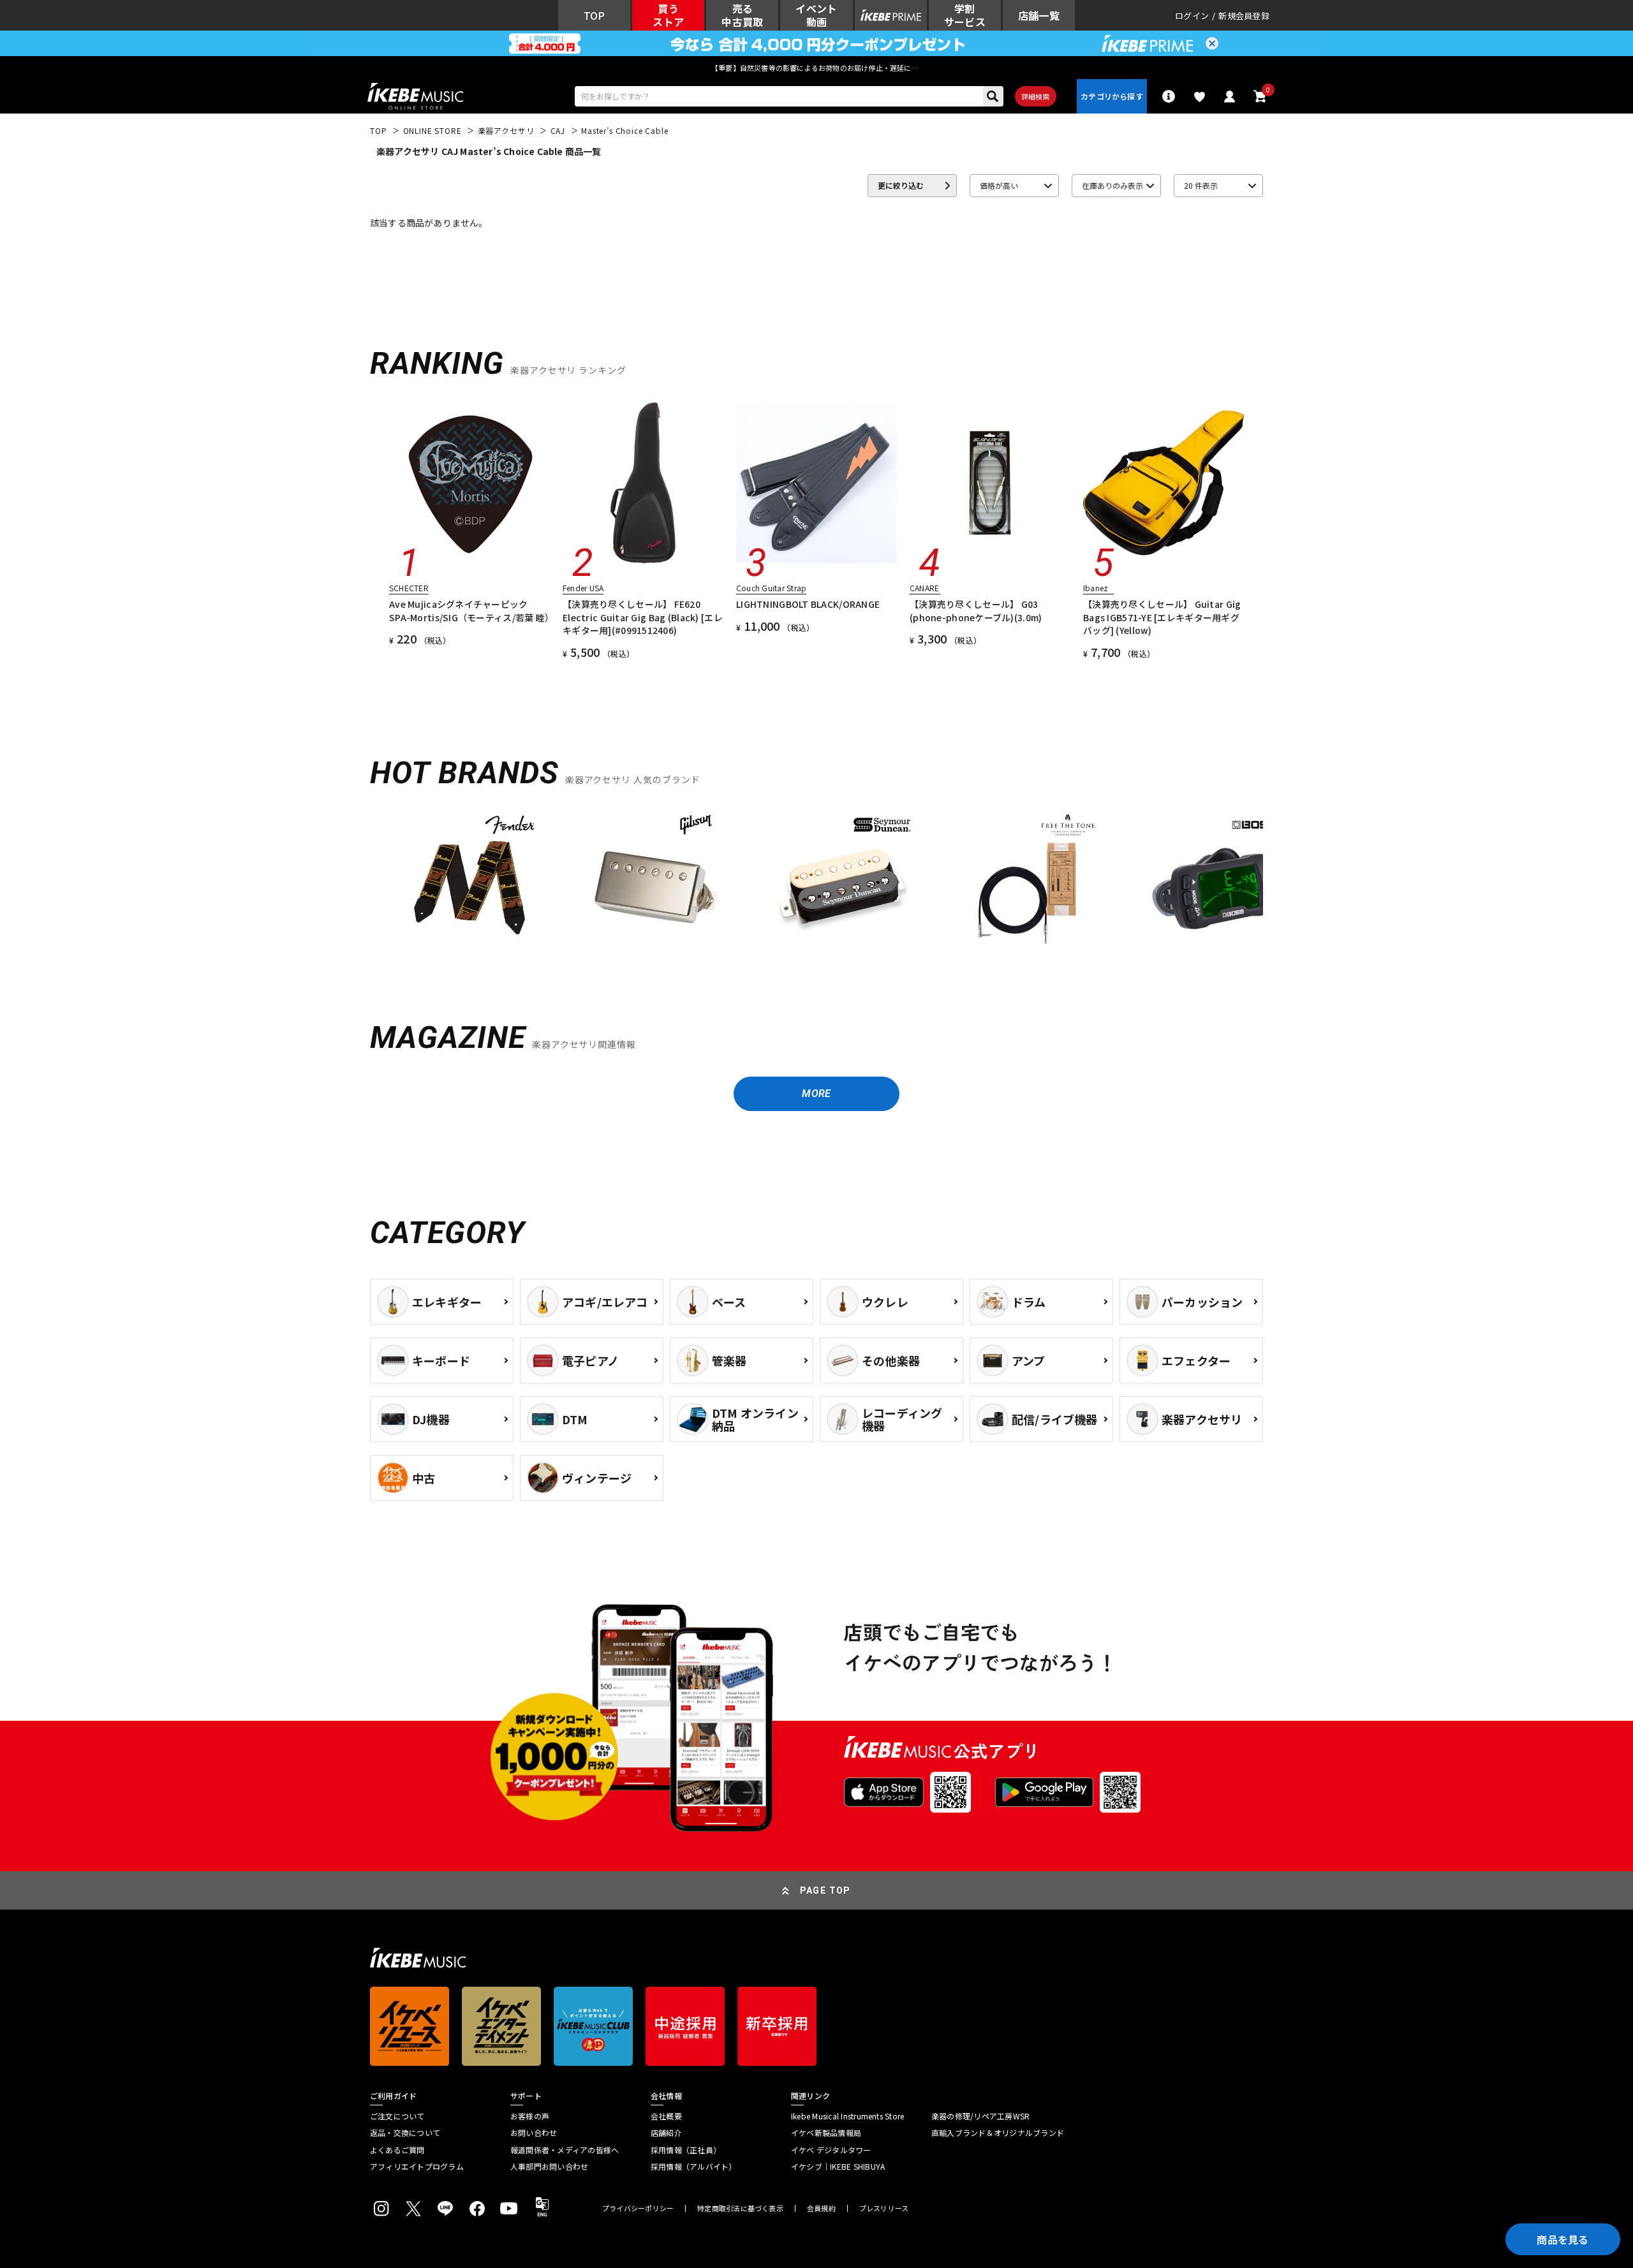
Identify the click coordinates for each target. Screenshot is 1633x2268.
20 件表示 (1201, 185)
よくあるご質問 (397, 2150)
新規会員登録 (1244, 16)
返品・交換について (405, 2133)
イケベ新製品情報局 (826, 2133)
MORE (816, 1093)
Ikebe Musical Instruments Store (847, 2116)
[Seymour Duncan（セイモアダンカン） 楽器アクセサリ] (842, 881)
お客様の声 (530, 2116)
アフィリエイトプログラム (417, 2167)
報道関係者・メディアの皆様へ (565, 2150)
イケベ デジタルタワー (831, 2150)
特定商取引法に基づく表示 (740, 2208)
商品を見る (1563, 2239)
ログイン (1192, 16)
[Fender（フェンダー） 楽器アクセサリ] (469, 881)
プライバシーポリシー (638, 2208)
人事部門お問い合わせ (549, 2167)
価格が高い (999, 185)
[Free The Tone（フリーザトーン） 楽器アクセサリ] (1028, 881)
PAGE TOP (825, 1890)
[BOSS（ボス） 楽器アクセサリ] (1215, 881)
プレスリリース (884, 2208)
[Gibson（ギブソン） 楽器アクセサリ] (656, 881)
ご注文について (397, 2116)
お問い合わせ (534, 2133)
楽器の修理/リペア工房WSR (980, 2116)
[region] (816, 886)
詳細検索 (1036, 96)
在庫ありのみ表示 (1112, 185)
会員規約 (821, 2208)
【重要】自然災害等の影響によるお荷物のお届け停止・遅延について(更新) (816, 68)
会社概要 (666, 2116)
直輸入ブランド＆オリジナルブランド (998, 2133)
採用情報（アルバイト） (694, 2167)
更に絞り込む (901, 185)
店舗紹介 (666, 2133)
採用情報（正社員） (686, 2150)
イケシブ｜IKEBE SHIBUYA (838, 2167)
